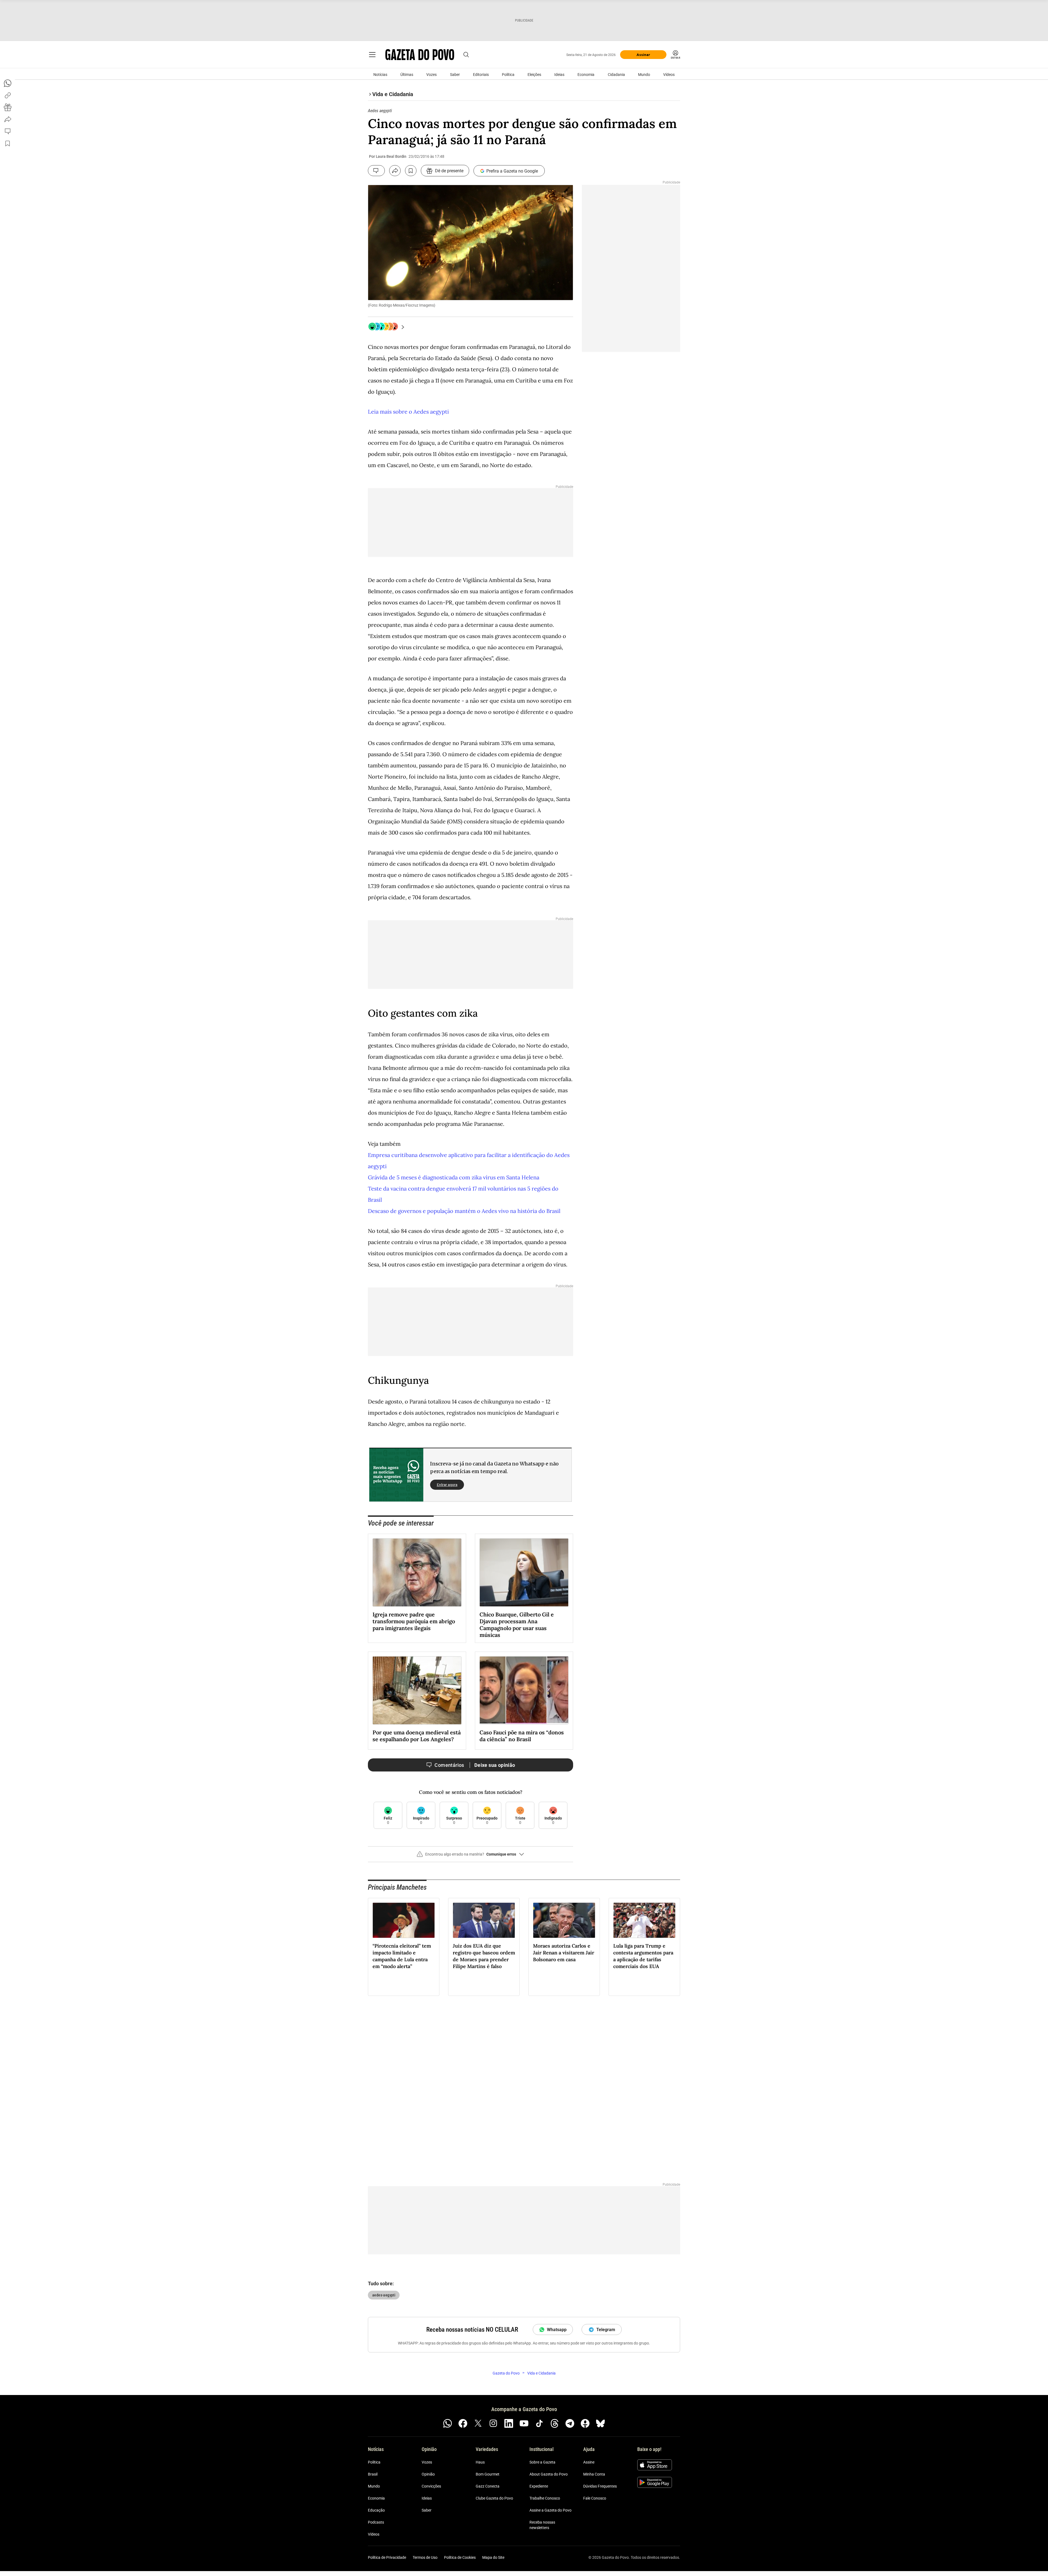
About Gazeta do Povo (549, 2474)
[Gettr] (585, 2423)
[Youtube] (524, 2423)
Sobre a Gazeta (542, 2462)
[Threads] (555, 2423)
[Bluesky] (600, 2423)
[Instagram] (493, 2423)
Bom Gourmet (488, 2474)
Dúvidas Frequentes (600, 2486)
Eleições (534, 75)
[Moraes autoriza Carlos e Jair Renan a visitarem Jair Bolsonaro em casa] (564, 1920)
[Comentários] (376, 171)
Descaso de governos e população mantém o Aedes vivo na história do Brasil (464, 1211)
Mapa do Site (493, 2557)
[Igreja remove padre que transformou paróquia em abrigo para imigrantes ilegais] (417, 1572)
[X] (478, 2423)
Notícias (380, 75)
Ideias (559, 75)
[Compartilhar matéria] (395, 171)
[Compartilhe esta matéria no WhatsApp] (8, 83)
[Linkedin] (509, 2423)
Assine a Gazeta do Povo (550, 2510)
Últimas (407, 75)
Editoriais (481, 75)
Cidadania (616, 75)
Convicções (431, 2486)
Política (508, 75)
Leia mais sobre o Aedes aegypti (408, 412)
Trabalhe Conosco (545, 2498)
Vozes (431, 75)
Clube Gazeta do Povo (494, 2498)
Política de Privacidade (387, 2557)
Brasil (373, 2474)
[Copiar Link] (8, 95)
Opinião (428, 2474)
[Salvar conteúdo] (411, 171)
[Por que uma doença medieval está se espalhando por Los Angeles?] (417, 1690)
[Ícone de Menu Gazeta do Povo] (372, 55)
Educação (376, 2510)
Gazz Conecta (488, 2486)
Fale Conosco (595, 2498)
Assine (589, 2462)
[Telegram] (570, 2423)
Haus (480, 2462)
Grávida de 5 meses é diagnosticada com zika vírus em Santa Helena (454, 1177)
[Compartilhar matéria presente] (8, 107)
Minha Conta (594, 2474)
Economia (586, 75)
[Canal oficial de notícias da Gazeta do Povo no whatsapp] (448, 2423)
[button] (471, 1856)
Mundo (644, 75)
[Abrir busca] (466, 55)
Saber (455, 75)
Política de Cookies (460, 2557)
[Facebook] (463, 2423)
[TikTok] (539, 2423)
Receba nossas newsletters (542, 2525)
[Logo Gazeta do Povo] (420, 55)
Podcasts (376, 2522)
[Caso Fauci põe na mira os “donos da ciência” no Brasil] (524, 1690)
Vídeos (669, 75)
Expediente (539, 2486)
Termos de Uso (425, 2557)
